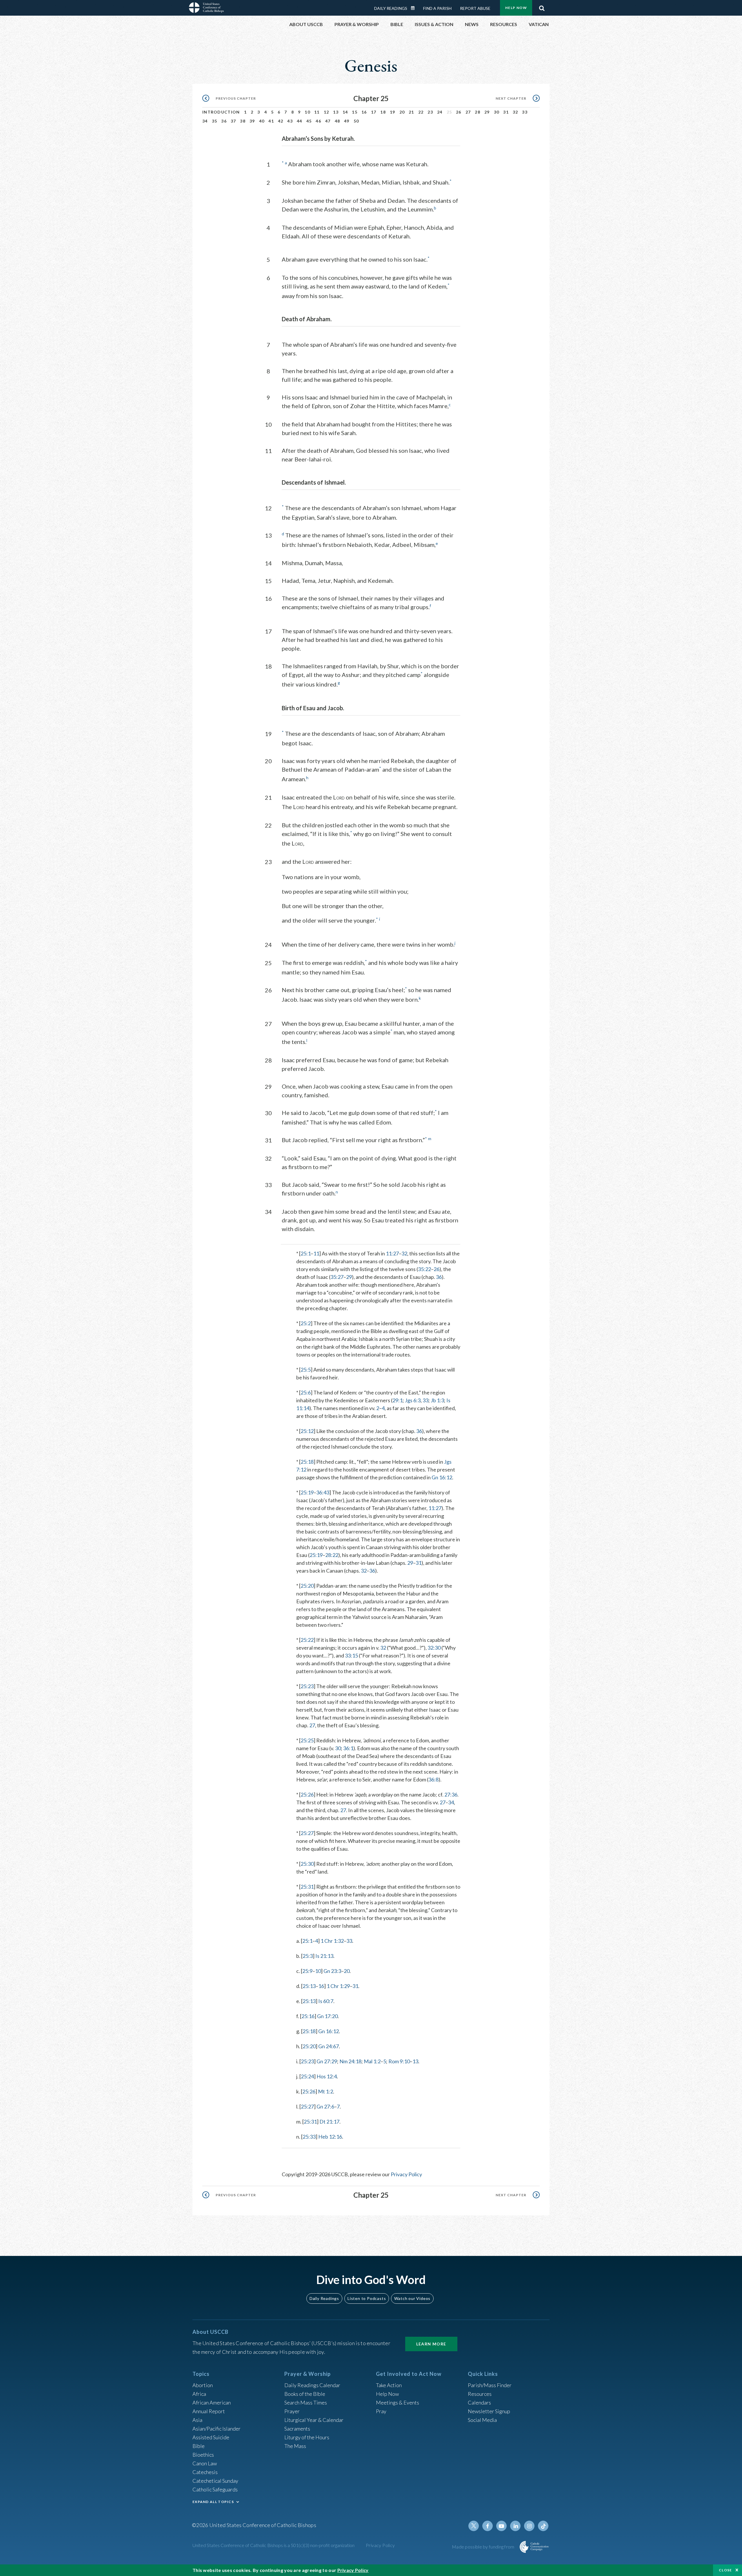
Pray (381, 2411)
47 (328, 121)
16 (364, 112)
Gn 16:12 (442, 1477)
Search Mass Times (306, 2402)
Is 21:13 (324, 1956)
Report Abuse (475, 8)
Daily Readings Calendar (415, 8)
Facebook (488, 2526)
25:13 (309, 1986)
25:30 (307, 1864)
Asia (197, 2420)
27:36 (451, 1794)
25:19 (307, 1492)
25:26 (307, 1794)
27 (468, 112)
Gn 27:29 (327, 2061)
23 (430, 112)
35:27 (337, 1277)
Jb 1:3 (437, 1400)
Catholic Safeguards (215, 2489)
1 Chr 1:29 (338, 1986)
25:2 (306, 1323)
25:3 (308, 1956)
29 (487, 112)
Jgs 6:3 (413, 1400)
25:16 (308, 2016)
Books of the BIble (305, 2394)
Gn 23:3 (332, 1971)
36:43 (323, 1492)
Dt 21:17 (329, 2122)
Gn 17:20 (327, 2016)
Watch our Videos (412, 2298)
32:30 (434, 1648)
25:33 (309, 2137)
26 (459, 112)
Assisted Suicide (211, 2437)
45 (309, 121)
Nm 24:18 (350, 2061)
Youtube (501, 2526)
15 (355, 112)
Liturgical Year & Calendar (314, 2420)
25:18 (307, 1462)
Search (542, 7)
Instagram (529, 2526)
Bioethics (203, 2455)
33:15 (351, 1655)
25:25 (307, 1740)
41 (271, 121)
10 (307, 112)
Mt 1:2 (325, 2091)
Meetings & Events (398, 2402)
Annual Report (209, 2411)
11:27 (392, 1253)
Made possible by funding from (484, 2547)
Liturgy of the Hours (307, 2437)
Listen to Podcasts (367, 2298)
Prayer (292, 2411)
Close (725, 2570)
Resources (480, 2394)
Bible (199, 2446)
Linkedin (515, 2526)
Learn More (431, 2344)
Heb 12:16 (330, 2137)
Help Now (516, 8)
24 (440, 112)
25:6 (306, 1392)
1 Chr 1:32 (332, 1941)
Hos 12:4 (327, 2076)
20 (402, 112)
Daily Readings (391, 8)
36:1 (348, 1748)
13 (336, 112)
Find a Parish (437, 8)
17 (374, 112)
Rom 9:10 (399, 2061)
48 (338, 121)
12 (327, 112)
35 (215, 121)
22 (421, 112)
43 (290, 121)
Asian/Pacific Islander (217, 2429)
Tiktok (543, 2526)
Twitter (474, 2526)
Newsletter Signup (489, 2411)
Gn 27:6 (325, 2106)
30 (497, 112)
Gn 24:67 (329, 2046)
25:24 (307, 2076)
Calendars (479, 2402)
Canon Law (205, 2463)
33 (525, 112)
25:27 (307, 1833)
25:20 (307, 1586)
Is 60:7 (326, 2001)
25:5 (306, 1370)
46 (318, 121)
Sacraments (297, 2429)
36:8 (433, 1779)
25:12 (307, 1431)
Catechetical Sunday (215, 2481)
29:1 (398, 1400)
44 (300, 121)
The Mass (295, 2446)
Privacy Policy (406, 2174)
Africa (199, 2394)
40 (262, 121)
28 (478, 112)
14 (345, 112)
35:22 (424, 1269)
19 (393, 112)
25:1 (306, 1253)
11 (317, 112)
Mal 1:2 (372, 2061)
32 (515, 112)
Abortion (203, 2385)
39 (252, 121)
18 (383, 112)
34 (205, 121)
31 (506, 112)
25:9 (307, 1971)
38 (243, 121)
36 (224, 121)
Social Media (482, 2420)
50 (356, 121)
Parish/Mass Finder (490, 2385)
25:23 (307, 1686)
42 (281, 121)
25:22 (307, 1640)
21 (411, 112)
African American (212, 2402)
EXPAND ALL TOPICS (213, 2502)
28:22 (332, 1555)
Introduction (221, 112)
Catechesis (205, 2472)
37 (233, 121)
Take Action (389, 2385)
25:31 (307, 1887)
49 (347, 121)
